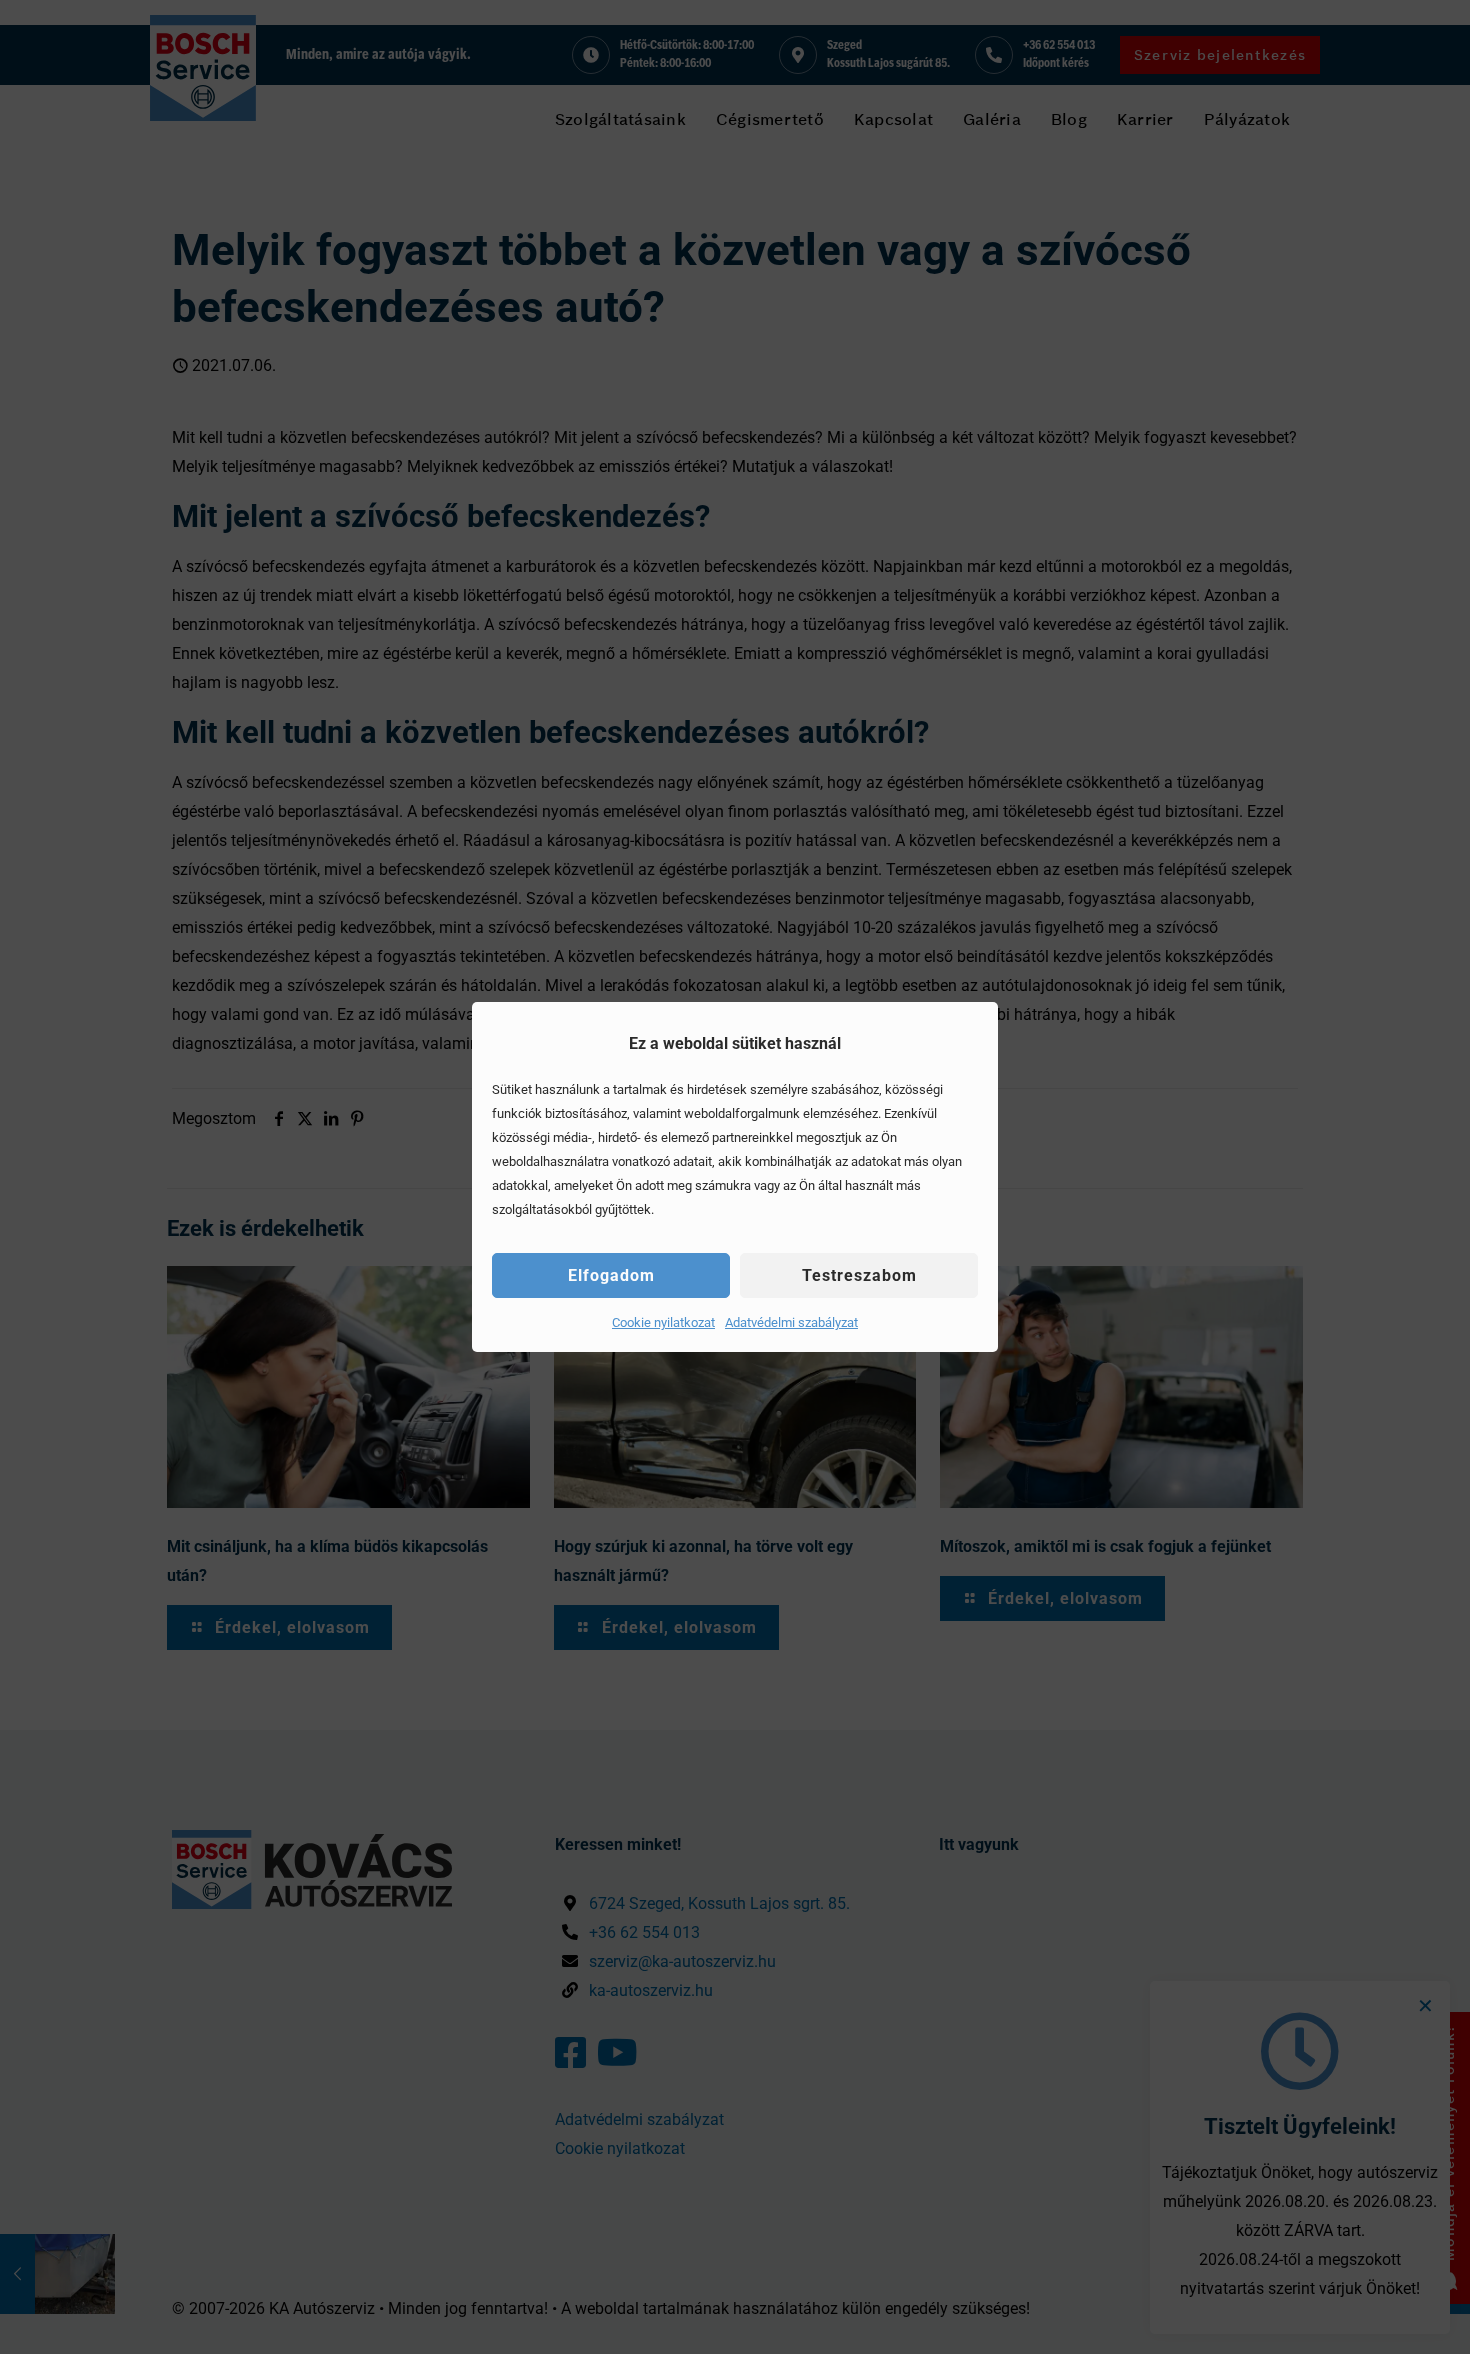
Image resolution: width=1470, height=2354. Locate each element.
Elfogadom (611, 1275)
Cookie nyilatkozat (663, 1322)
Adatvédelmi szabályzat (791, 1322)
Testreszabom (859, 1275)
